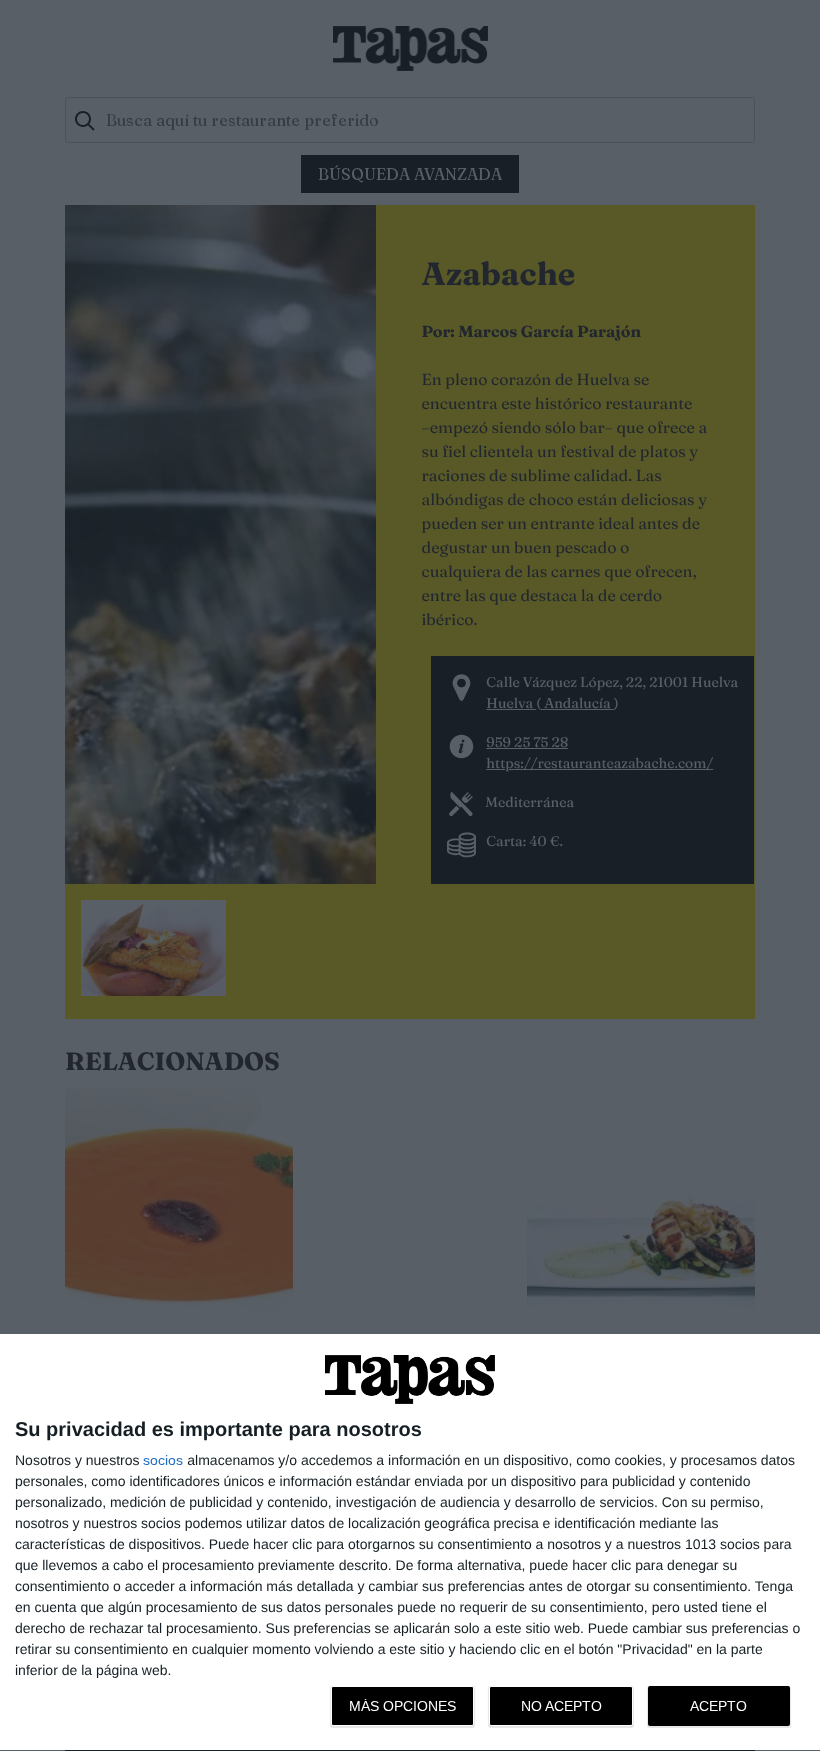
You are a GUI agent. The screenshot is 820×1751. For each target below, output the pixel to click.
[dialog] (410, 1543)
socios (163, 1460)
